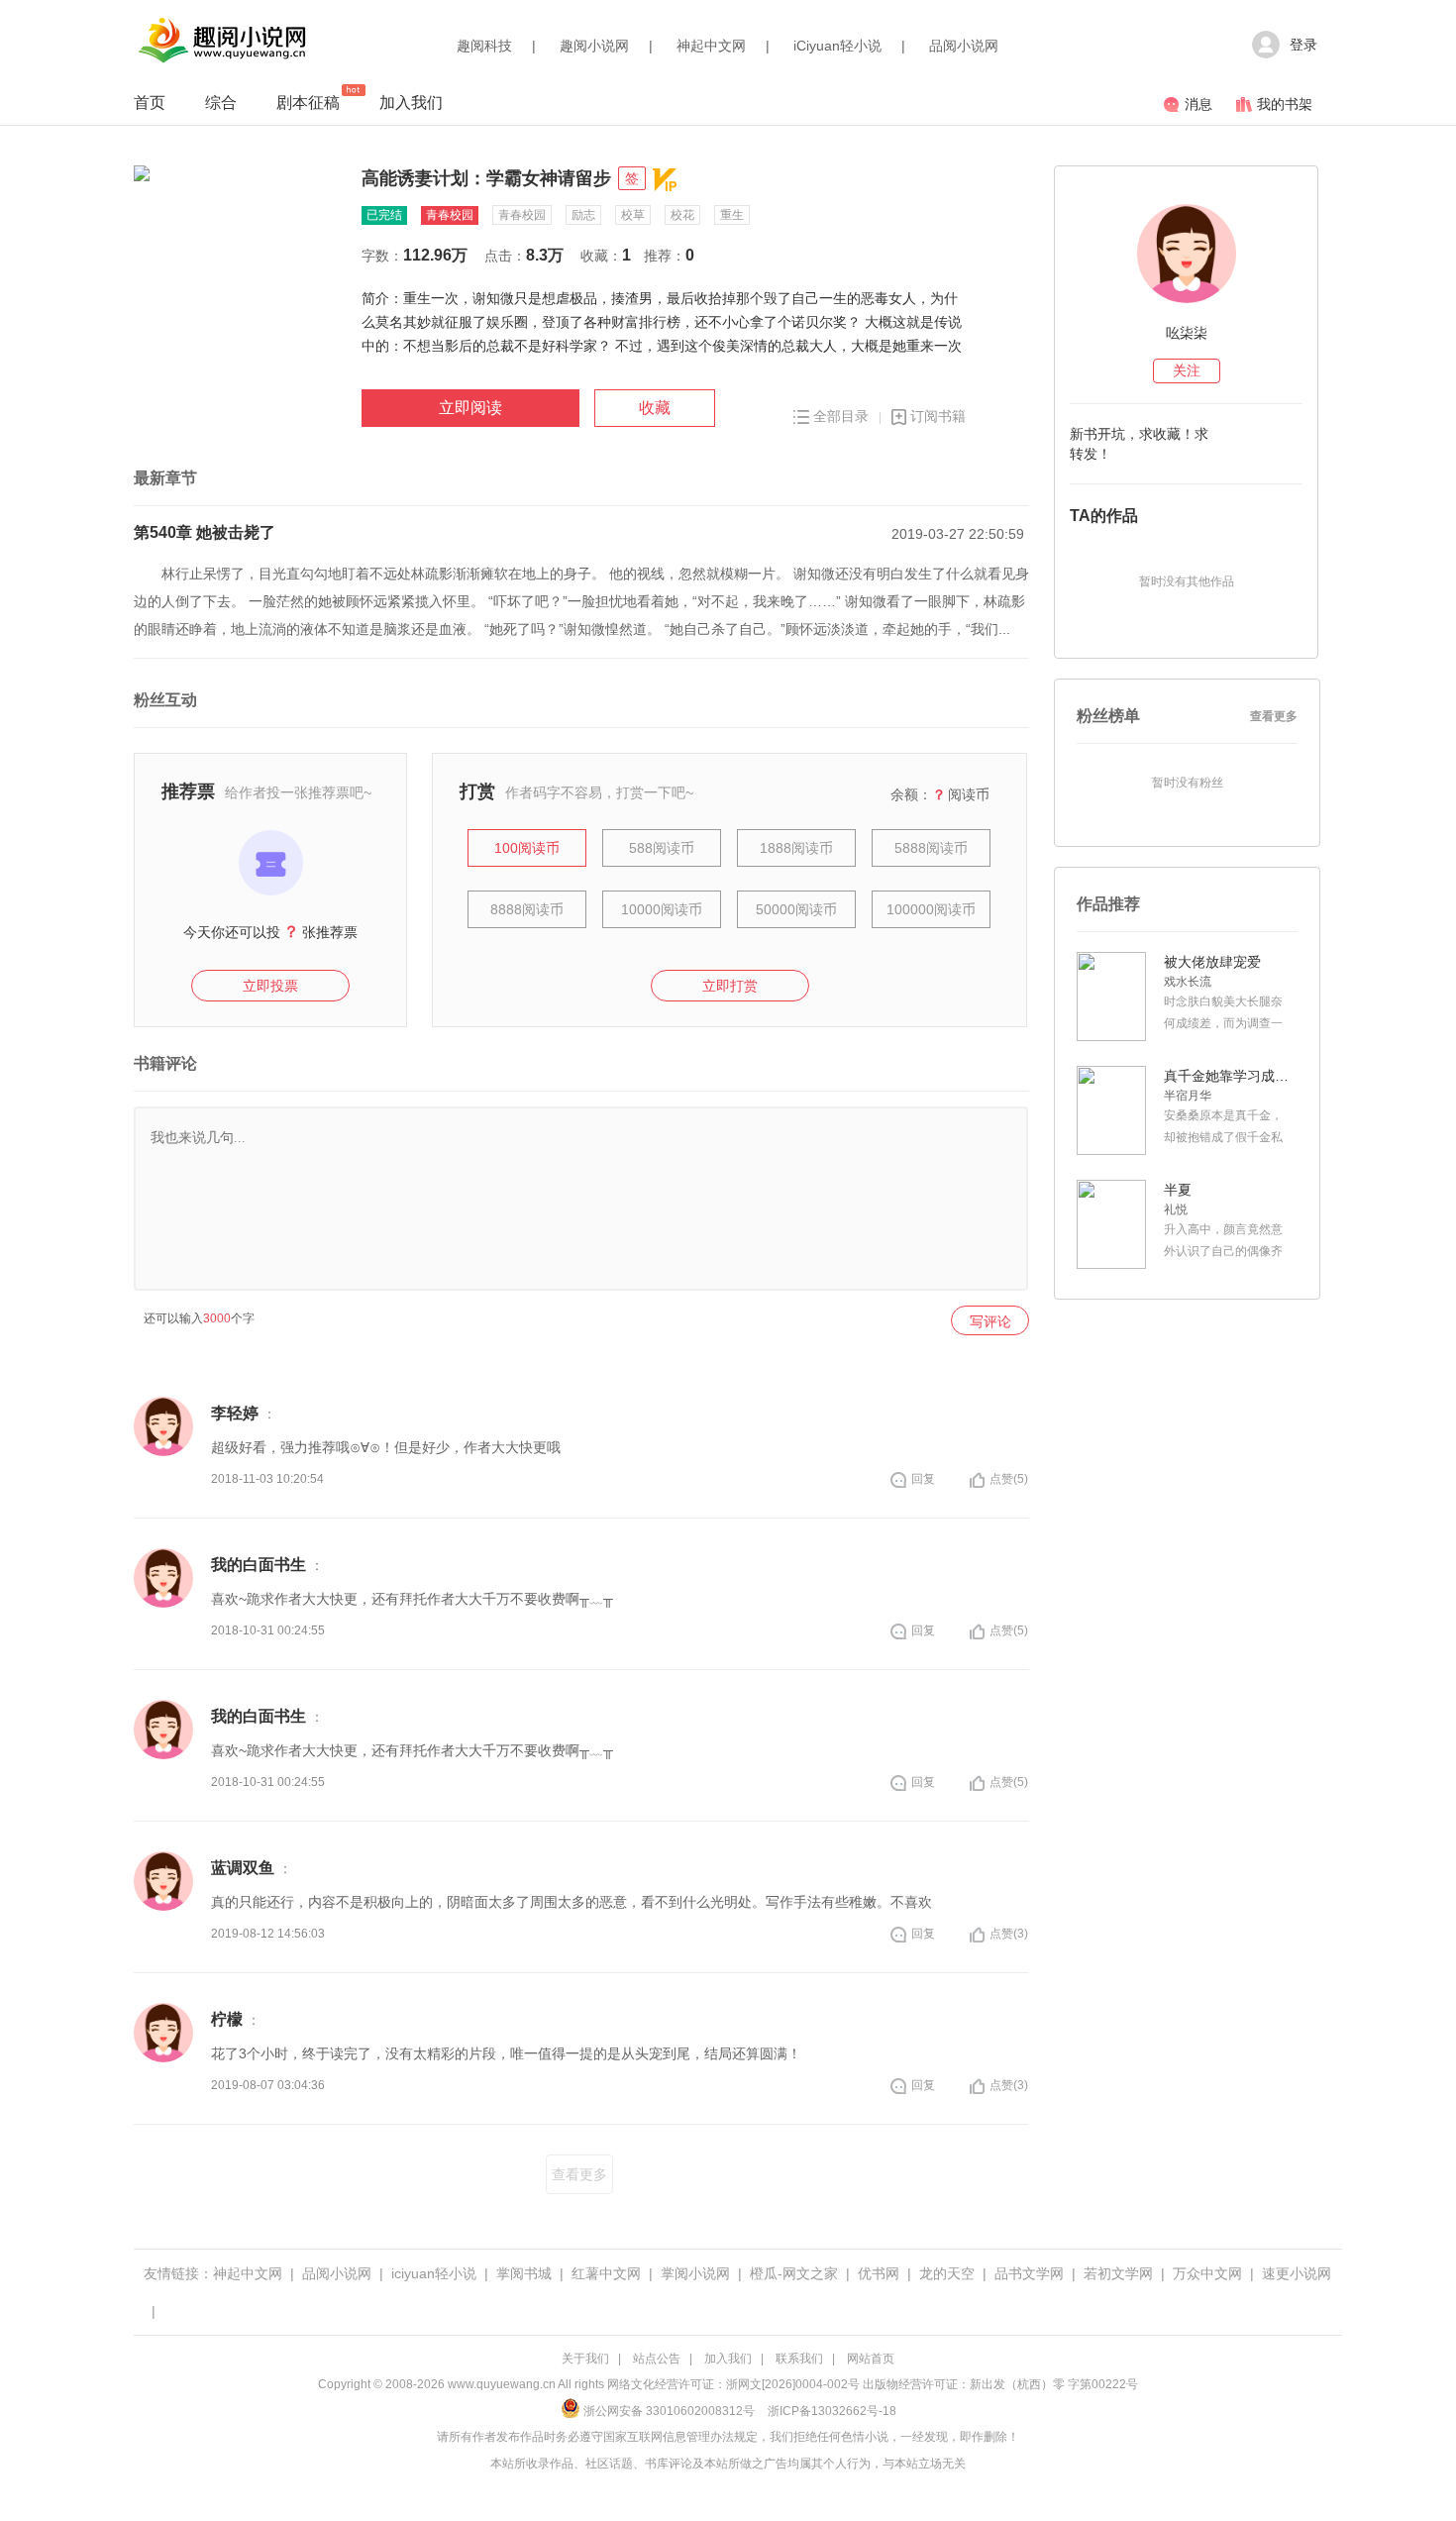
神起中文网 (711, 46)
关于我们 (585, 2359)
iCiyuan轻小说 (837, 46)
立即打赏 (730, 986)
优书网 (879, 2273)
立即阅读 (470, 408)
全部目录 (841, 416)
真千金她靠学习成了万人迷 (1228, 1076)
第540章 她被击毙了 (205, 532)
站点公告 (657, 2359)
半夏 (1178, 1190)
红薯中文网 (606, 2273)
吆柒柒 (1187, 333)
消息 (1198, 104)
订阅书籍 (938, 416)
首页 (150, 103)
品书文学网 (1029, 2273)
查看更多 (579, 2174)
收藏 (655, 408)
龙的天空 (947, 2273)
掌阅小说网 (695, 2273)
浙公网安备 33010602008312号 (669, 2411)
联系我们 (799, 2359)
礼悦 (1176, 1209)
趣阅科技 (484, 46)
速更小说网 (1297, 2273)
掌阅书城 (524, 2273)
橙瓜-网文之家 (794, 2273)
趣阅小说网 (594, 46)
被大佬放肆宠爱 (1212, 962)
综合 (221, 103)
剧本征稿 (308, 103)
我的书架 (1285, 104)
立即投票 (270, 986)
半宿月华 (1188, 1096)
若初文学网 (1118, 2273)
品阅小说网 (964, 46)
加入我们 (411, 103)
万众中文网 (1207, 2273)
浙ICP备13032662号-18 (832, 2411)
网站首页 (871, 2359)
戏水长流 (1188, 982)
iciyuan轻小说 (434, 2273)
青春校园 (450, 215)
